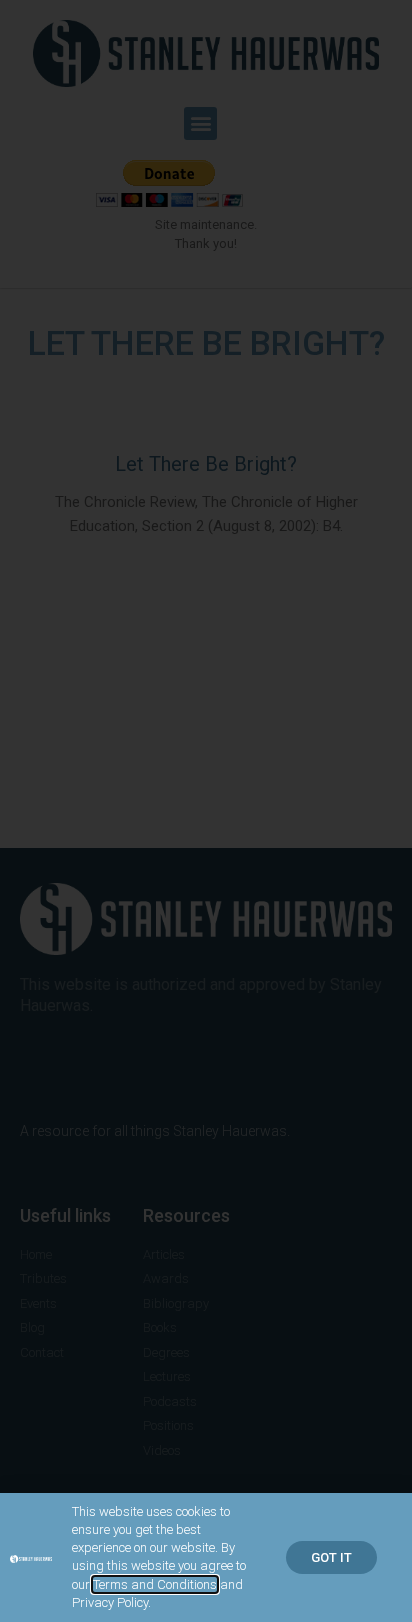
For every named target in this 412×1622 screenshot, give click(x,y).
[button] (331, 1557)
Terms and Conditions (155, 1584)
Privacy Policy (110, 1602)
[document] (206, 811)
